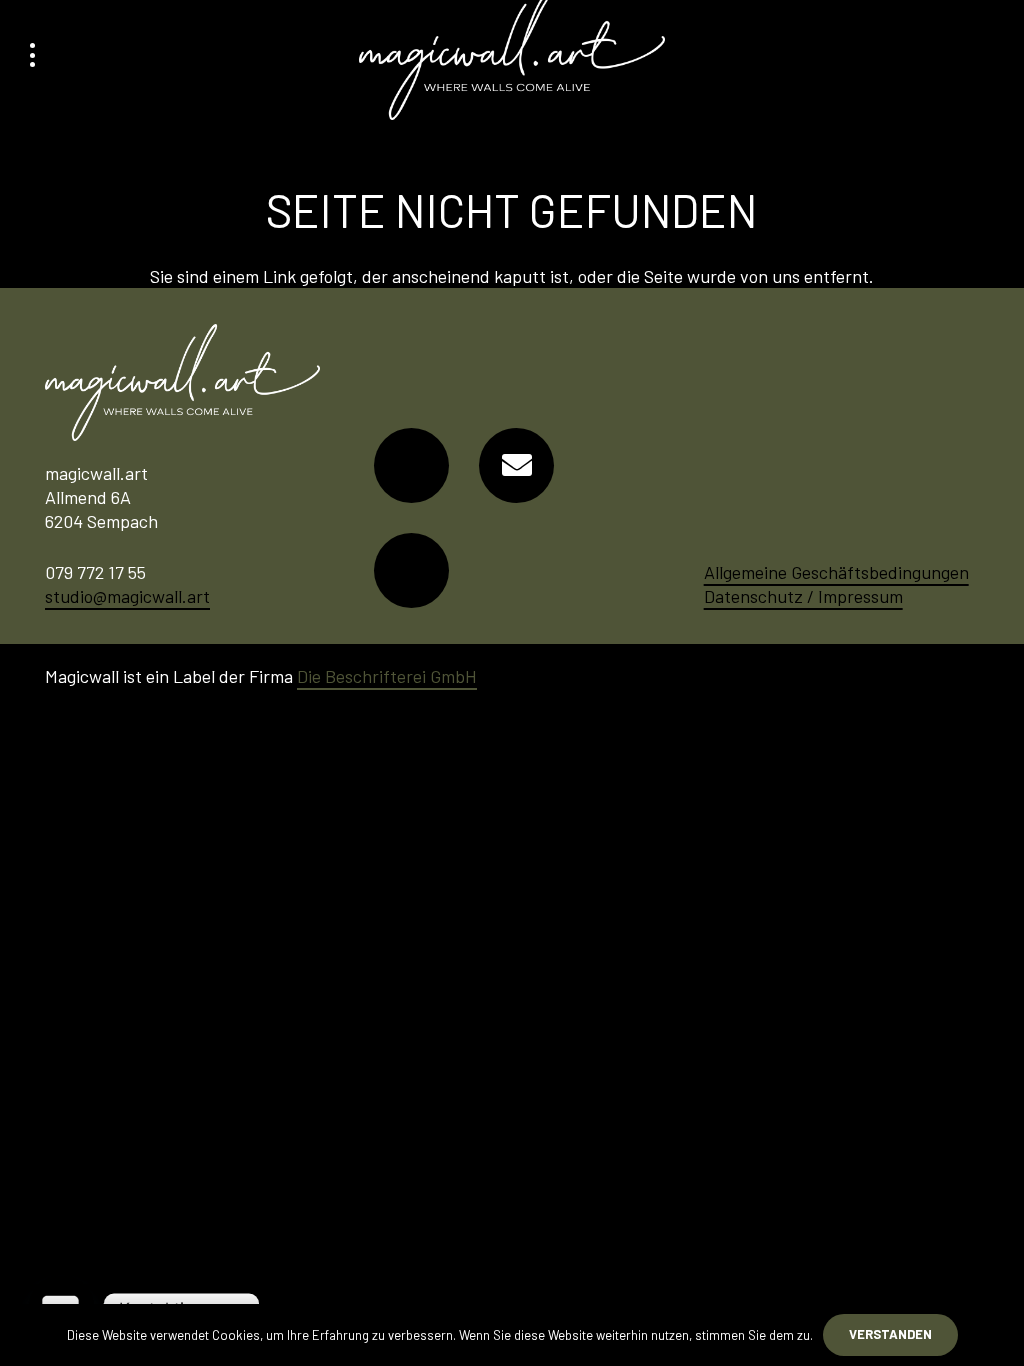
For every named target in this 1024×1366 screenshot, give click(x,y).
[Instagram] (411, 465)
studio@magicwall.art (127, 596)
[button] (32, 55)
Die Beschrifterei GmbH (387, 676)
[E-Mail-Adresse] (516, 465)
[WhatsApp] (411, 570)
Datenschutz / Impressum (803, 596)
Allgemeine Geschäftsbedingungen (836, 572)
